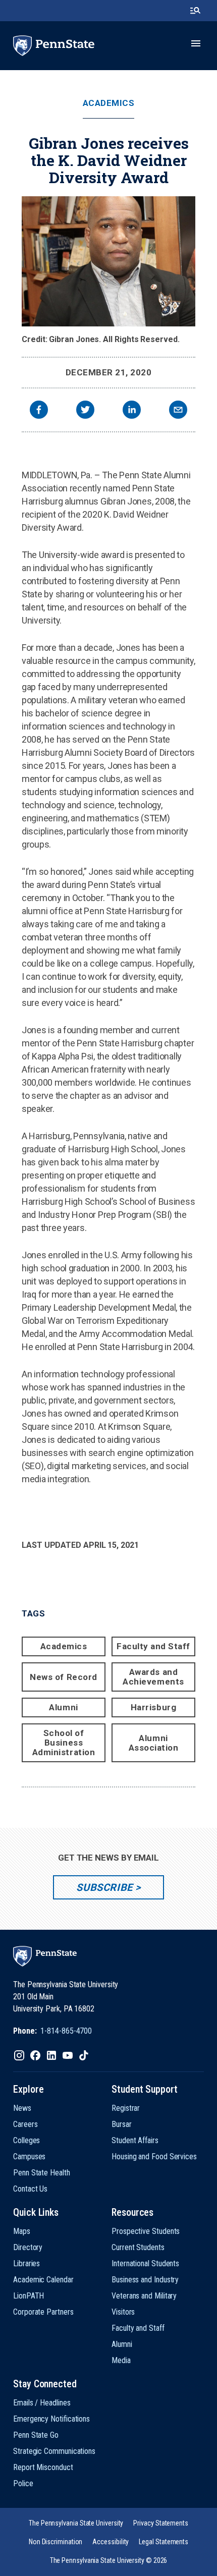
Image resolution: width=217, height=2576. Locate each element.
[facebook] (39, 411)
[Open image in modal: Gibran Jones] (108, 261)
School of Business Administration (64, 1743)
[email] (178, 411)
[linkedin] (132, 411)
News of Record (63, 1677)
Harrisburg (153, 1707)
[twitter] (85, 411)
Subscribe (104, 1887)
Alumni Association (154, 1743)
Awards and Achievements (153, 1677)
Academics (109, 103)
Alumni (63, 1707)
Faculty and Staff (153, 1646)
